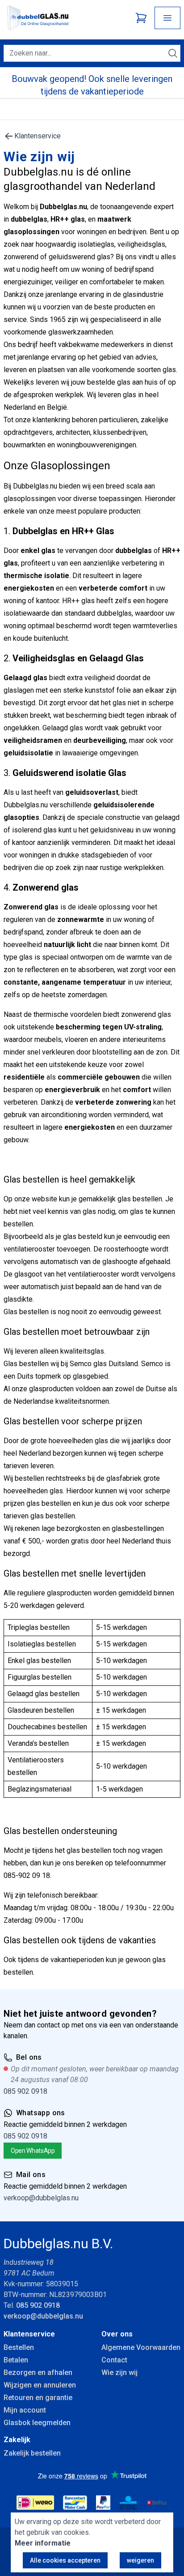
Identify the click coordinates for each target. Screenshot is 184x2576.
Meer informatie (43, 2543)
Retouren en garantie (38, 2398)
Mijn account (25, 2410)
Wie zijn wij (119, 2372)
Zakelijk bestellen (32, 2453)
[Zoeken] (173, 53)
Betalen (16, 2360)
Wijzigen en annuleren (40, 2385)
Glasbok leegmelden (37, 2423)
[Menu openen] (167, 18)
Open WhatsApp (33, 2151)
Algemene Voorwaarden (141, 2347)
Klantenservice (38, 136)
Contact (114, 2360)
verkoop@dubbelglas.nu (41, 2198)
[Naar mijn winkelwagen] (141, 18)
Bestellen (19, 2347)
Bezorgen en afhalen (38, 2372)
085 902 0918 (25, 2091)
